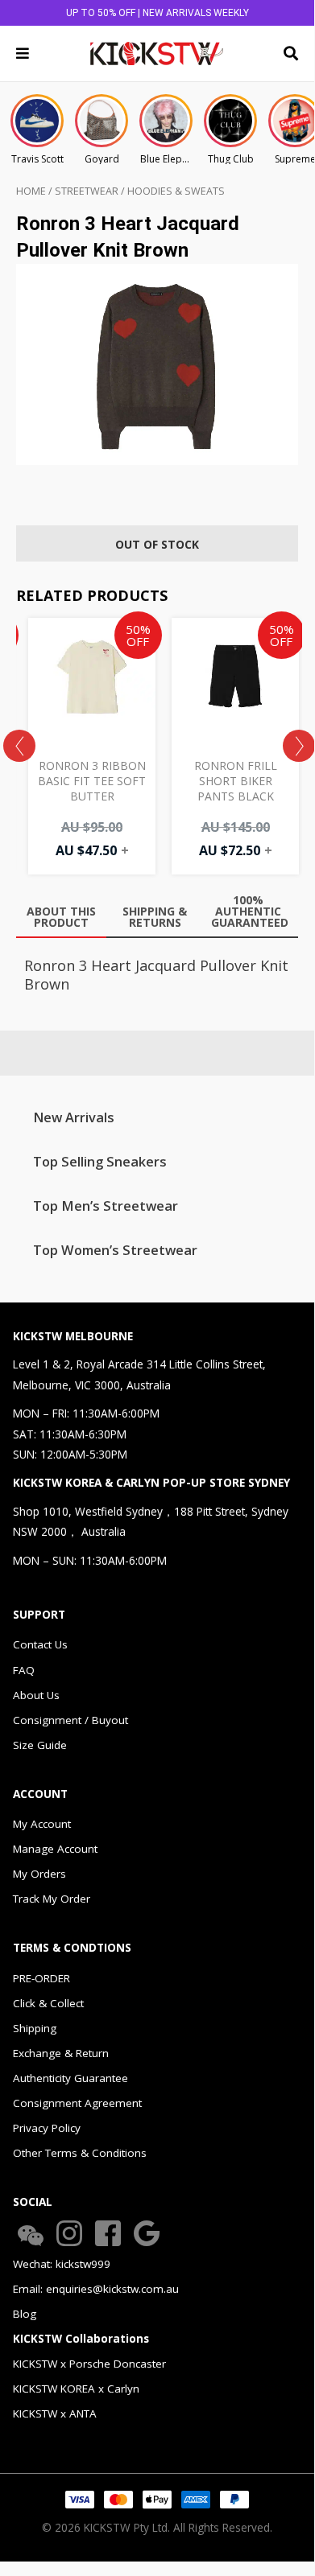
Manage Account (55, 1849)
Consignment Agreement (77, 2103)
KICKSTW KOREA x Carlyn (76, 2389)
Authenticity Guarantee (70, 2078)
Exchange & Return (61, 2053)
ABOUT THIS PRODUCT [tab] (61, 917)
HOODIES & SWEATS (176, 191)
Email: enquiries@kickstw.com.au (96, 2289)
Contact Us (40, 1644)
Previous (19, 746)
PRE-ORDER (41, 1978)
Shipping (35, 2028)
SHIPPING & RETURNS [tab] (155, 917)
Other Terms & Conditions (80, 2153)
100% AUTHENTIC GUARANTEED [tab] (250, 911)
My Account (42, 1824)
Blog (25, 2314)
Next (299, 746)
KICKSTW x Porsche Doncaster (89, 2364)
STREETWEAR (87, 191)
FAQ (24, 1670)
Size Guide (40, 1745)
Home (31, 191)
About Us (36, 1695)
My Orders (39, 1874)
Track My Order (52, 1899)
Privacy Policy (47, 2128)
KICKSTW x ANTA (55, 2413)
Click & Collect (48, 2003)
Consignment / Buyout (70, 1720)
